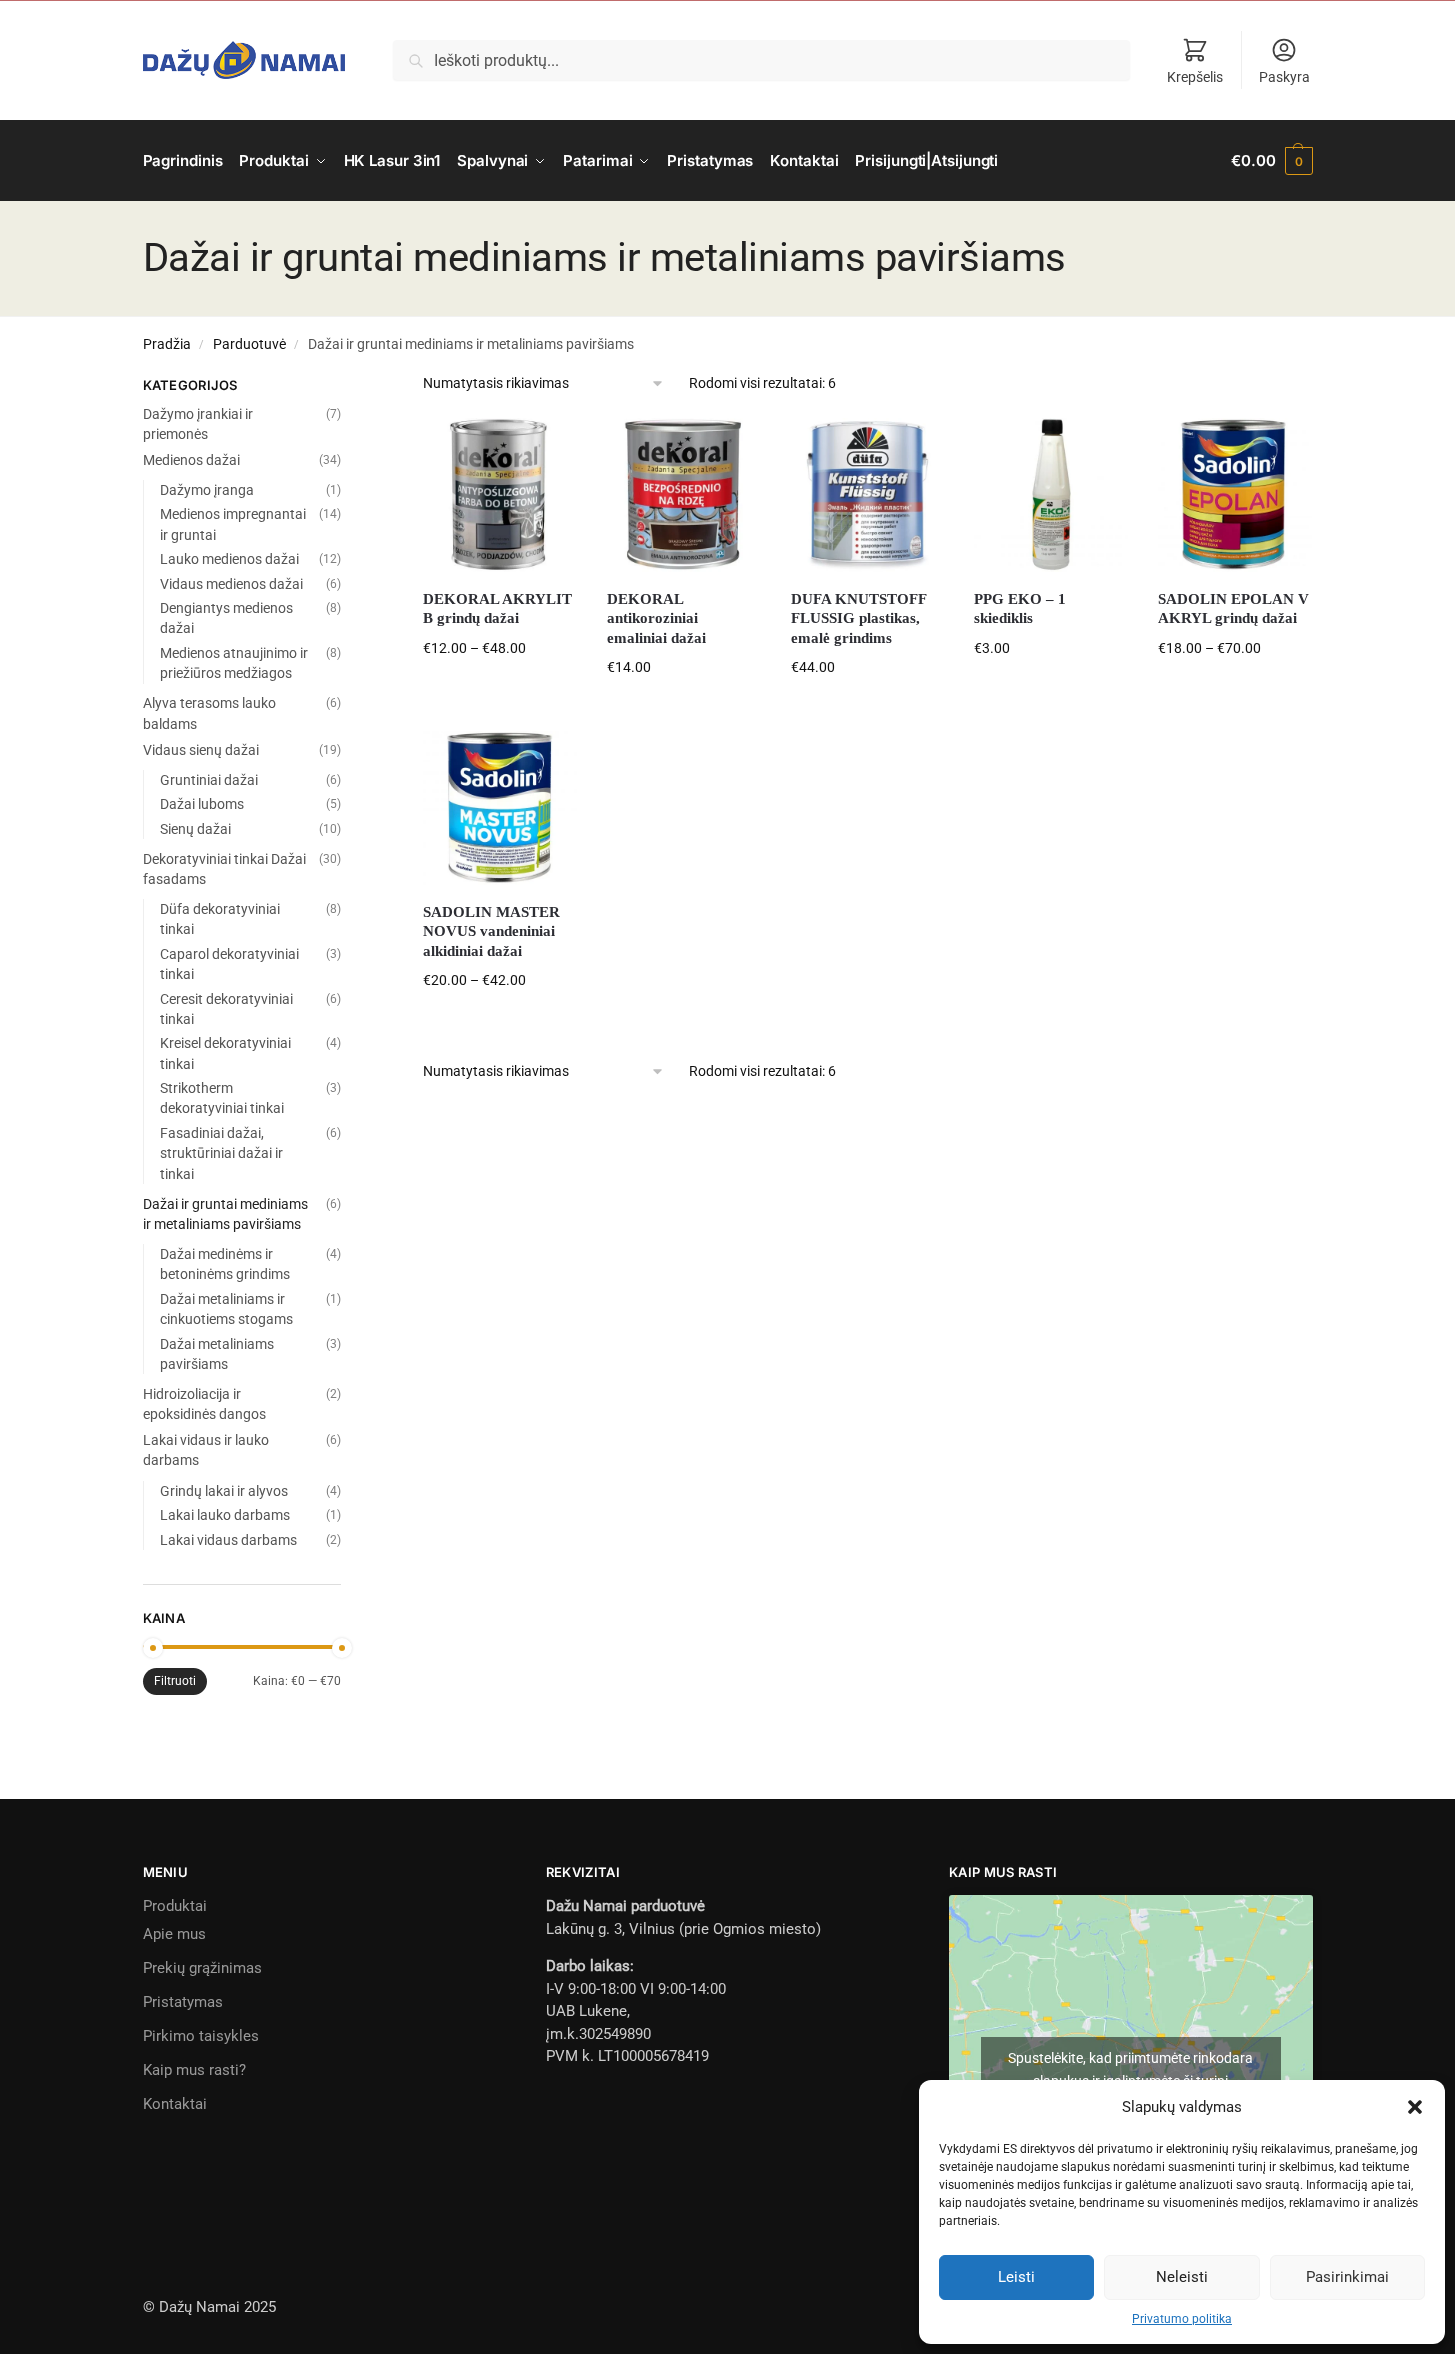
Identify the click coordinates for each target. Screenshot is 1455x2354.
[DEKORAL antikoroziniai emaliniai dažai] (684, 495)
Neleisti (1182, 2277)
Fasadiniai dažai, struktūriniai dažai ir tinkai (221, 1153)
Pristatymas (183, 2002)
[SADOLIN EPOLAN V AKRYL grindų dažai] (1235, 495)
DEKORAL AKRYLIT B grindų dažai (497, 609)
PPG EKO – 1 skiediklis (1020, 609)
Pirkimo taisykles (201, 2036)
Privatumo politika (1182, 2319)
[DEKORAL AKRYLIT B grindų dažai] (500, 495)
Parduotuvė (249, 344)
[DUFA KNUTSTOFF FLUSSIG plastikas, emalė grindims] (868, 495)
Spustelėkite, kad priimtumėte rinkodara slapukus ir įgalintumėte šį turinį (1130, 2069)
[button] (1415, 2107)
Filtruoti (175, 1681)
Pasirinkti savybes (500, 692)
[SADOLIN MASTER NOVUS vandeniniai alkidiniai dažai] (500, 808)
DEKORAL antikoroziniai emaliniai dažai (656, 618)
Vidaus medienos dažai (231, 584)
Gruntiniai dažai (209, 780)
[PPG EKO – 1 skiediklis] (1051, 495)
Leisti (1016, 2277)
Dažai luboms (202, 804)
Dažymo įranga (207, 490)
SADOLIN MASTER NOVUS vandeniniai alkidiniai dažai (491, 931)
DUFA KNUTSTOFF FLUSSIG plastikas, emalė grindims (858, 618)
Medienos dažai (191, 460)
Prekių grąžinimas (202, 1968)
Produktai (175, 1906)
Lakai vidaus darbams (228, 1540)
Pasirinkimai (1347, 2277)
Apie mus (174, 1934)
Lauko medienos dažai (229, 559)
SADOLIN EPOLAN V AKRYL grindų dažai (1233, 609)
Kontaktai (175, 2104)
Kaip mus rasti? (194, 2070)
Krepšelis (1195, 77)
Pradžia (167, 344)
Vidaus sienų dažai (201, 750)
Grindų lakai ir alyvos (224, 1491)
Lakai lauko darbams (225, 1515)
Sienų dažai (195, 829)
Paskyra (1284, 77)
